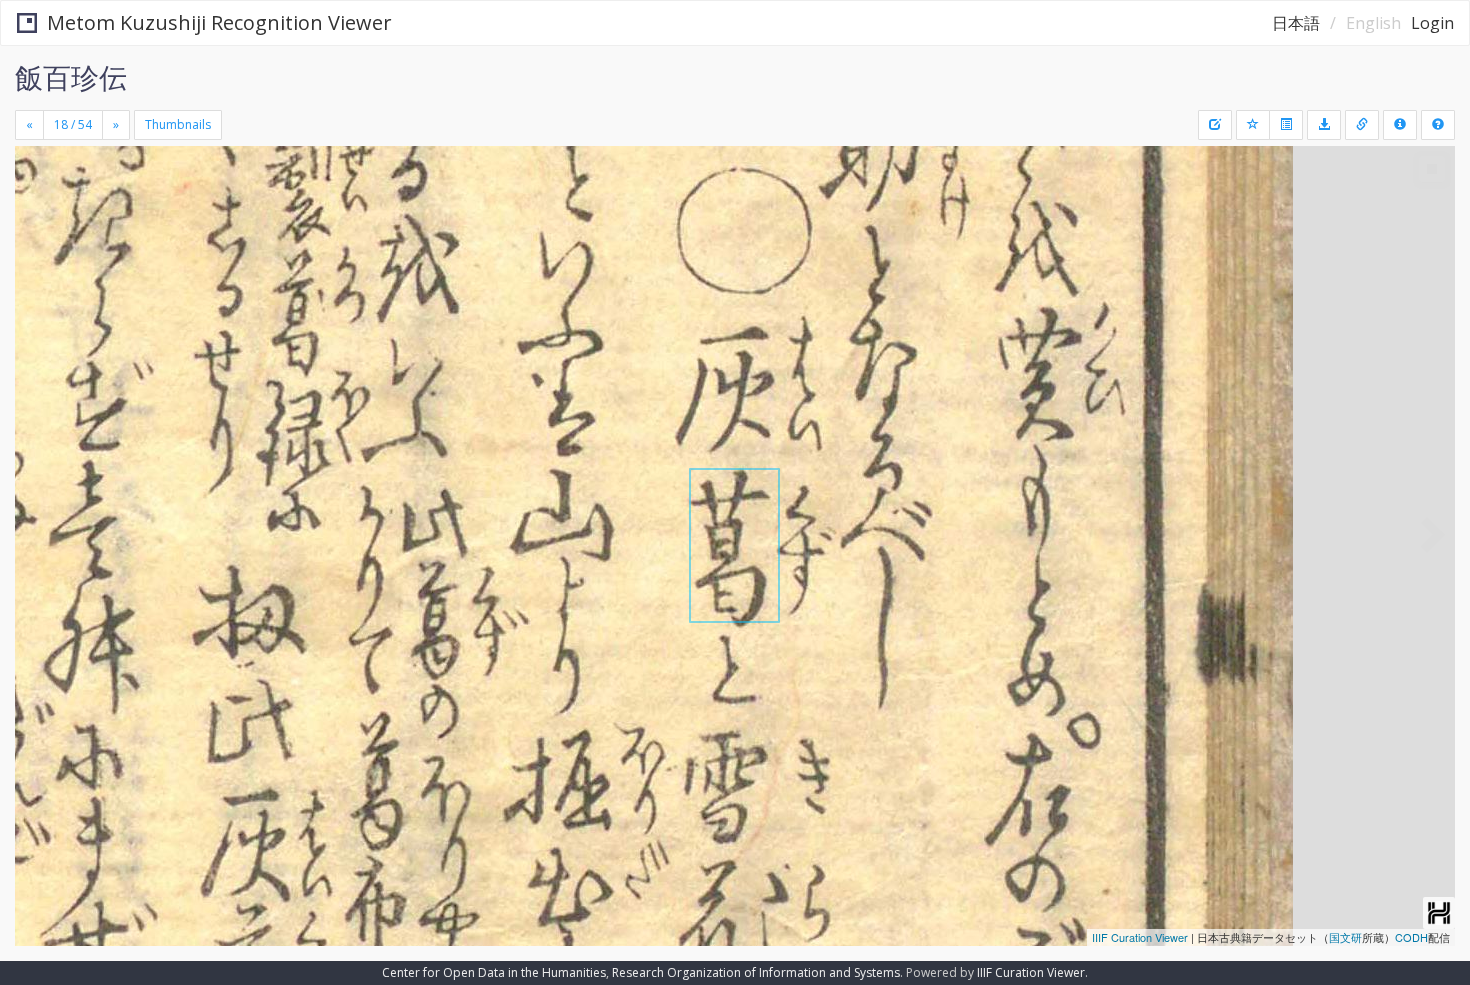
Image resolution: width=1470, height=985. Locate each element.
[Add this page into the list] (1253, 125)
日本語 (1296, 23)
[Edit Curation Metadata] (1215, 125)
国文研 (1345, 937)
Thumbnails (178, 124)
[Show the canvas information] (1362, 125)
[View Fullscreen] (38, 231)
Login (1432, 23)
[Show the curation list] (1286, 125)
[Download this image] (1324, 125)
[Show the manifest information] (1400, 125)
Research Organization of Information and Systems (756, 972)
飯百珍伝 (71, 77)
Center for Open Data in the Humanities (494, 972)
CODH (1411, 937)
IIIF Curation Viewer (1140, 937)
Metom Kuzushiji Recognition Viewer (219, 22)
